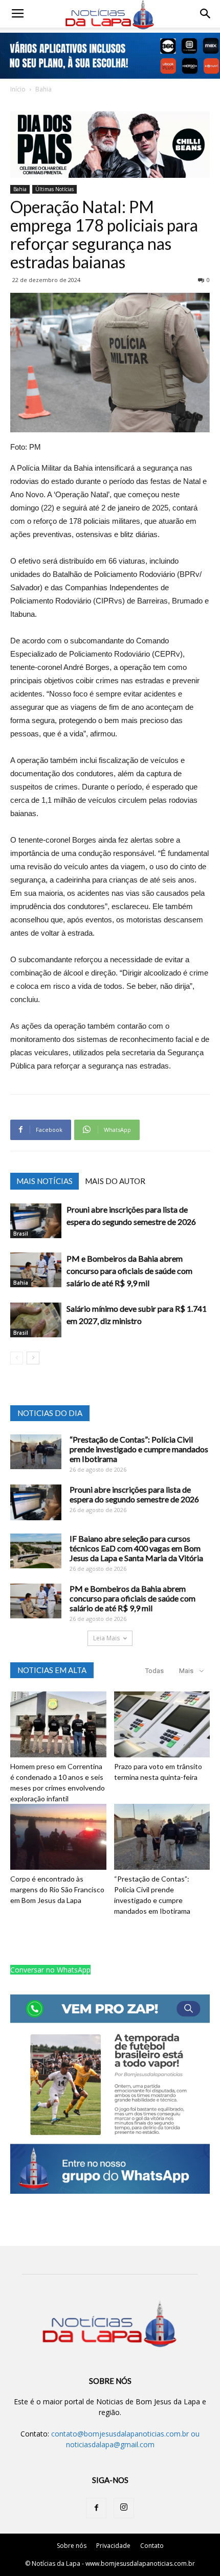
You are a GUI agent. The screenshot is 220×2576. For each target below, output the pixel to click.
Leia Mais (106, 1638)
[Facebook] (96, 2508)
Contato (152, 2546)
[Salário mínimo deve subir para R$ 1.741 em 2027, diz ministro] (36, 1320)
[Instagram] (124, 2508)
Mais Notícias (45, 1181)
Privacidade (113, 2546)
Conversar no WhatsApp (50, 1970)
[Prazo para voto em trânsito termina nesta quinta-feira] (162, 1724)
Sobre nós (72, 2546)
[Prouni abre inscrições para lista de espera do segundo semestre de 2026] (36, 1221)
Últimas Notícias (54, 189)
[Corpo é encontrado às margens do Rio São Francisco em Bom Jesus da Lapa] (58, 1837)
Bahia (43, 89)
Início (18, 89)
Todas (155, 1671)
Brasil (21, 1234)
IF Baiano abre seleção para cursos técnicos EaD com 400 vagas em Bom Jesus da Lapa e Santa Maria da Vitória (136, 1548)
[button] (206, 14)
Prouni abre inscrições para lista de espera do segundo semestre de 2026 (134, 1494)
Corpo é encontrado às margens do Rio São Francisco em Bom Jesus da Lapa (57, 1889)
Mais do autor (115, 1181)
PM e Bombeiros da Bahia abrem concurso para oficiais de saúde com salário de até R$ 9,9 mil (129, 1271)
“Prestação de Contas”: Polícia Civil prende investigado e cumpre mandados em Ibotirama (139, 1449)
